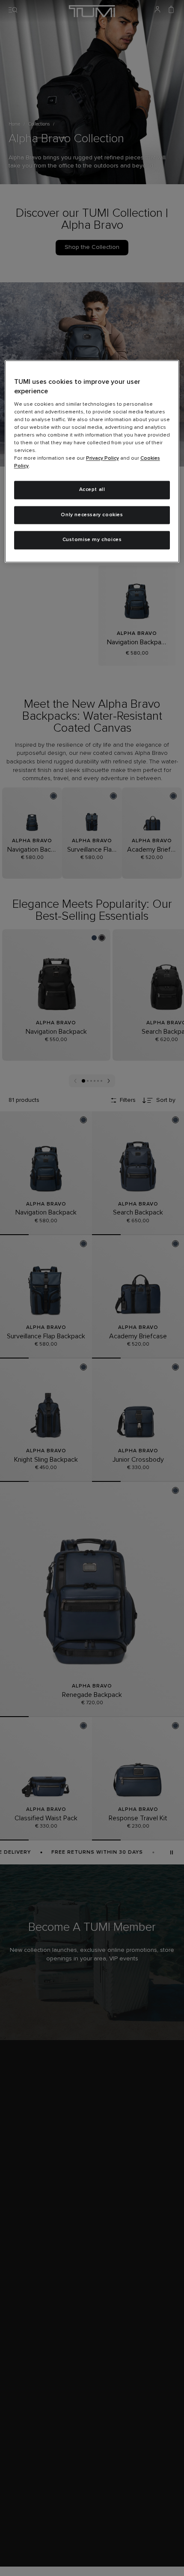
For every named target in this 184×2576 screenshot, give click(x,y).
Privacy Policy (102, 458)
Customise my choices (92, 540)
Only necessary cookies (92, 515)
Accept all (92, 490)
